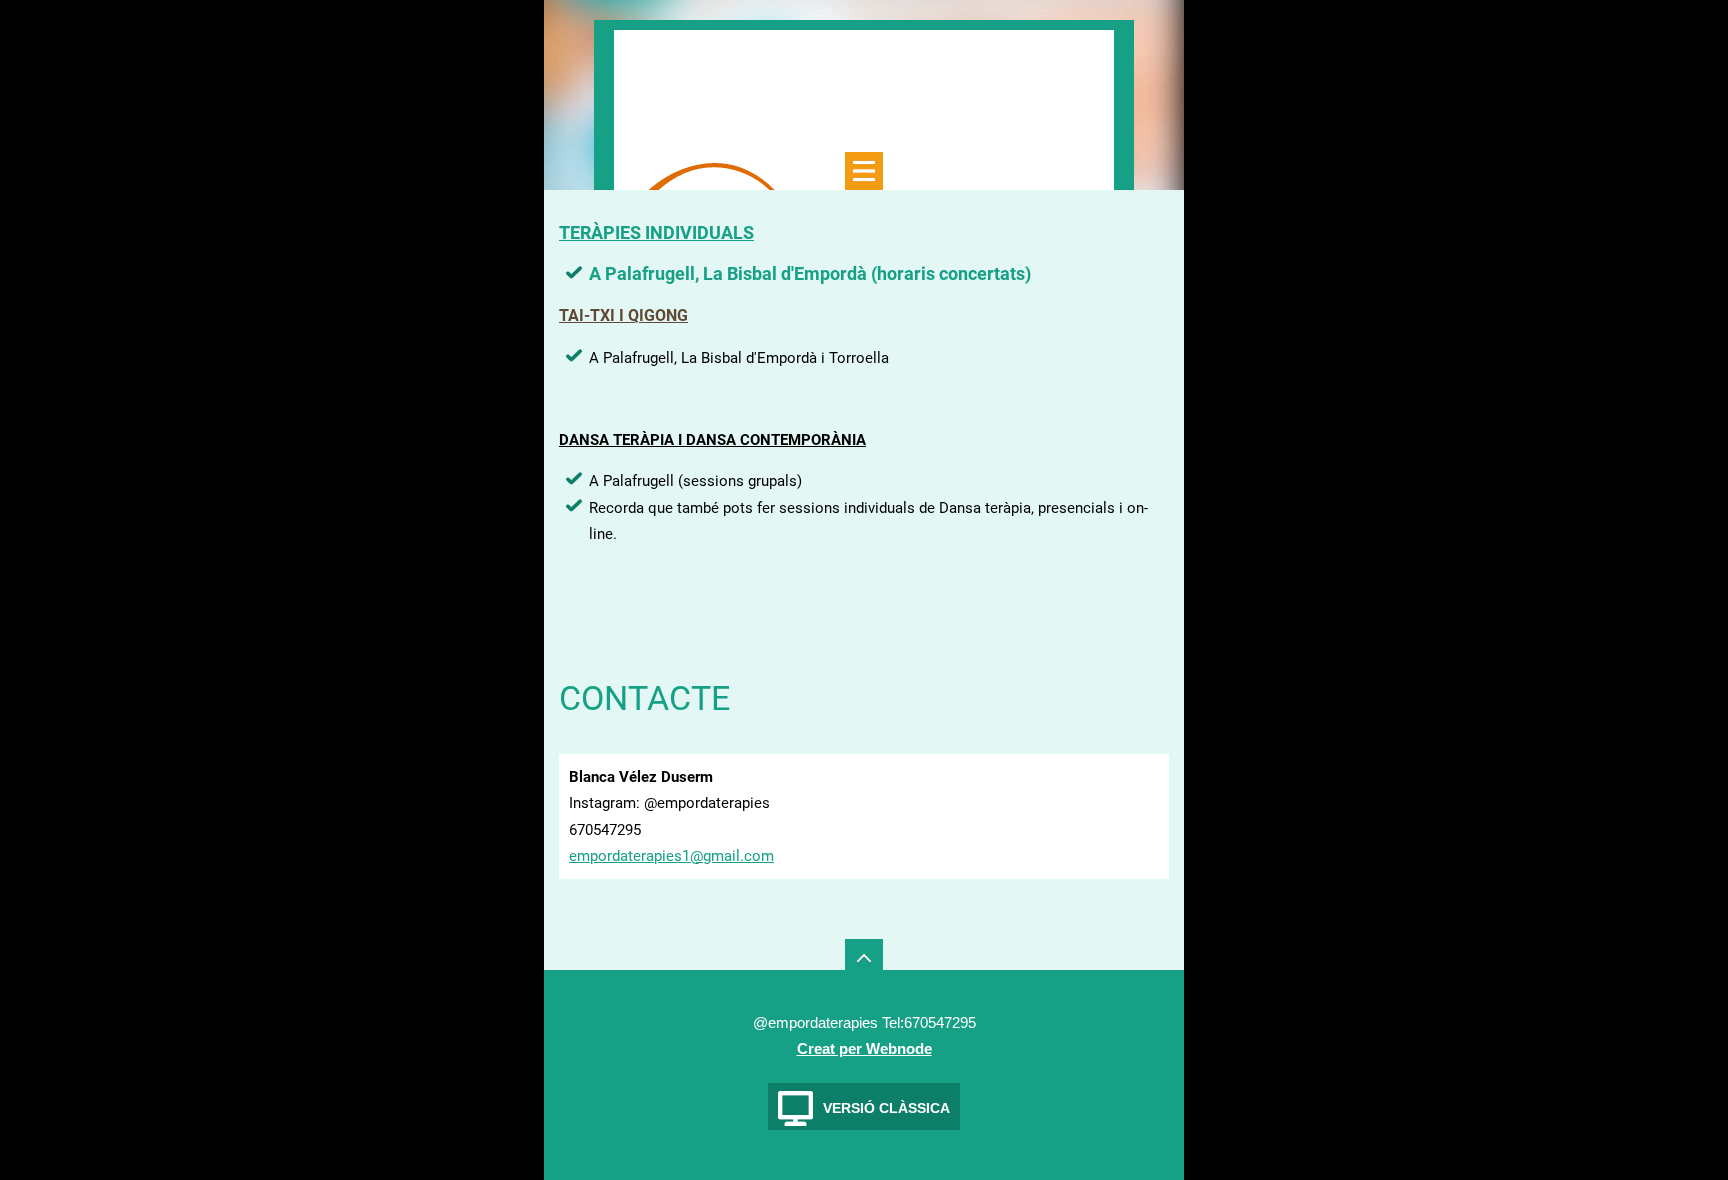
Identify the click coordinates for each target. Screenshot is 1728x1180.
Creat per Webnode (864, 1048)
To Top (864, 958)
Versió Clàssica (886, 1108)
